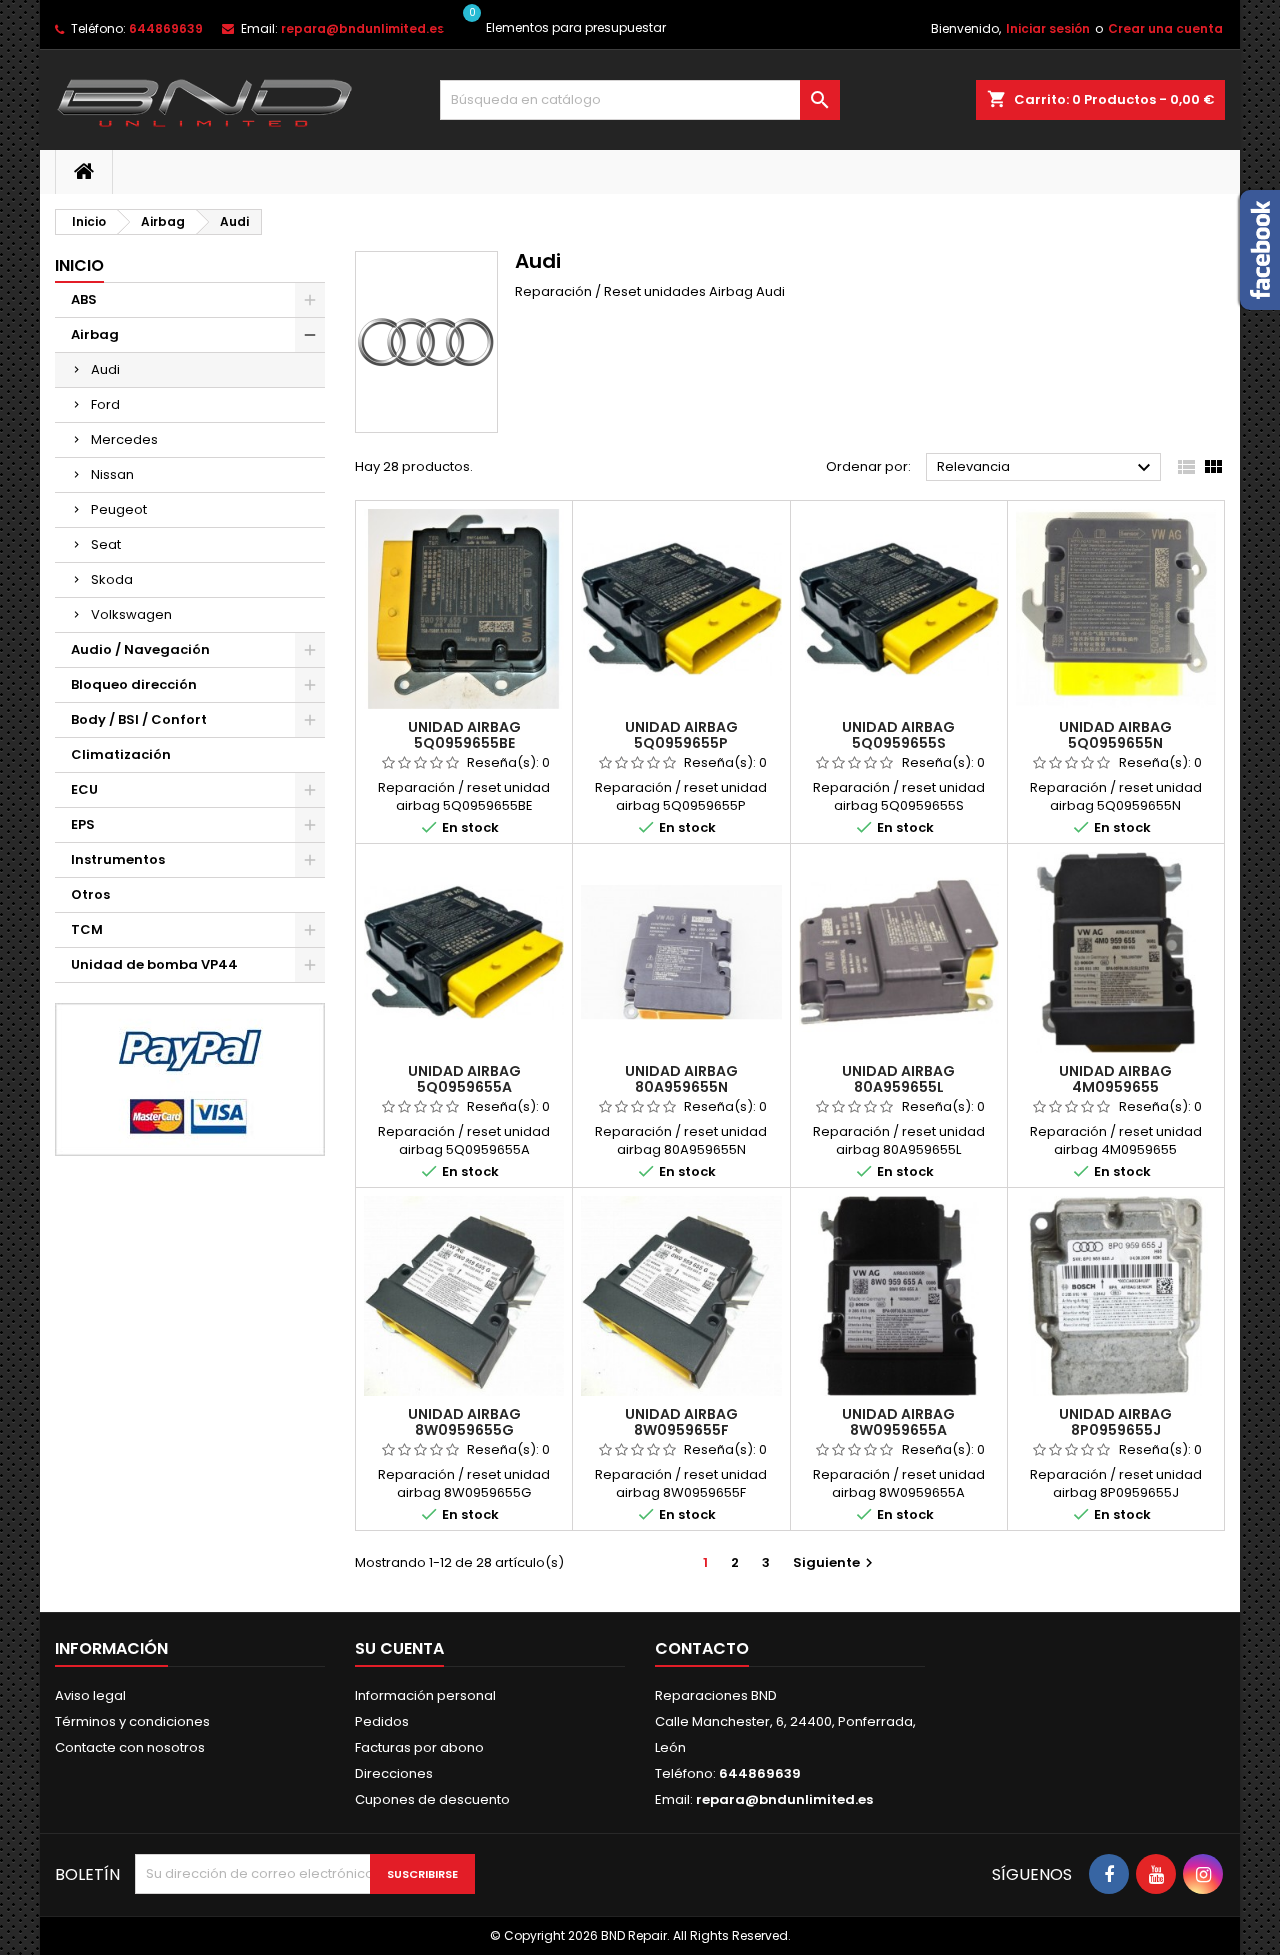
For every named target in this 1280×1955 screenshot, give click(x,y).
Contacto (702, 1648)
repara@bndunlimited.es (362, 28)
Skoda (112, 579)
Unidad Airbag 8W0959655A (898, 1422)
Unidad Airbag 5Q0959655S (898, 735)
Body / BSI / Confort (139, 719)
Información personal (425, 1695)
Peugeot (119, 509)
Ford (105, 404)
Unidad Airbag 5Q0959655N (1115, 735)
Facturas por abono (419, 1747)
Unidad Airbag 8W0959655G (464, 1422)
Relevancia (1046, 468)
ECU (84, 789)
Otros (90, 894)
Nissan (112, 474)
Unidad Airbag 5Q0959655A (464, 1079)
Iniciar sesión (1048, 28)
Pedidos (382, 1721)
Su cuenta (399, 1648)
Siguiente (835, 1562)
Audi (105, 369)
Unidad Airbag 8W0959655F (681, 1422)
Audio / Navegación (140, 649)
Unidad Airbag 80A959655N (681, 1079)
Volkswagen (131, 614)
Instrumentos (118, 859)
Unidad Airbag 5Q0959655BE (464, 735)
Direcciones (394, 1773)
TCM (87, 929)
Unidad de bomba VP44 (154, 964)
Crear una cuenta (1165, 28)
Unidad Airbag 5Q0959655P (681, 735)
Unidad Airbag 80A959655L (898, 1079)
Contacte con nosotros (130, 1747)
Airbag (95, 334)
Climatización (121, 754)
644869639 (166, 28)
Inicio (79, 265)
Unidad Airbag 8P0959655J (1115, 1422)
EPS (83, 824)
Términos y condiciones (132, 1721)
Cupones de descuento (432, 1799)
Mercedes (124, 439)
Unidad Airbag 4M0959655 (1115, 1079)
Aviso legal (90, 1695)
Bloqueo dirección (134, 684)
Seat (106, 544)
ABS (84, 299)
